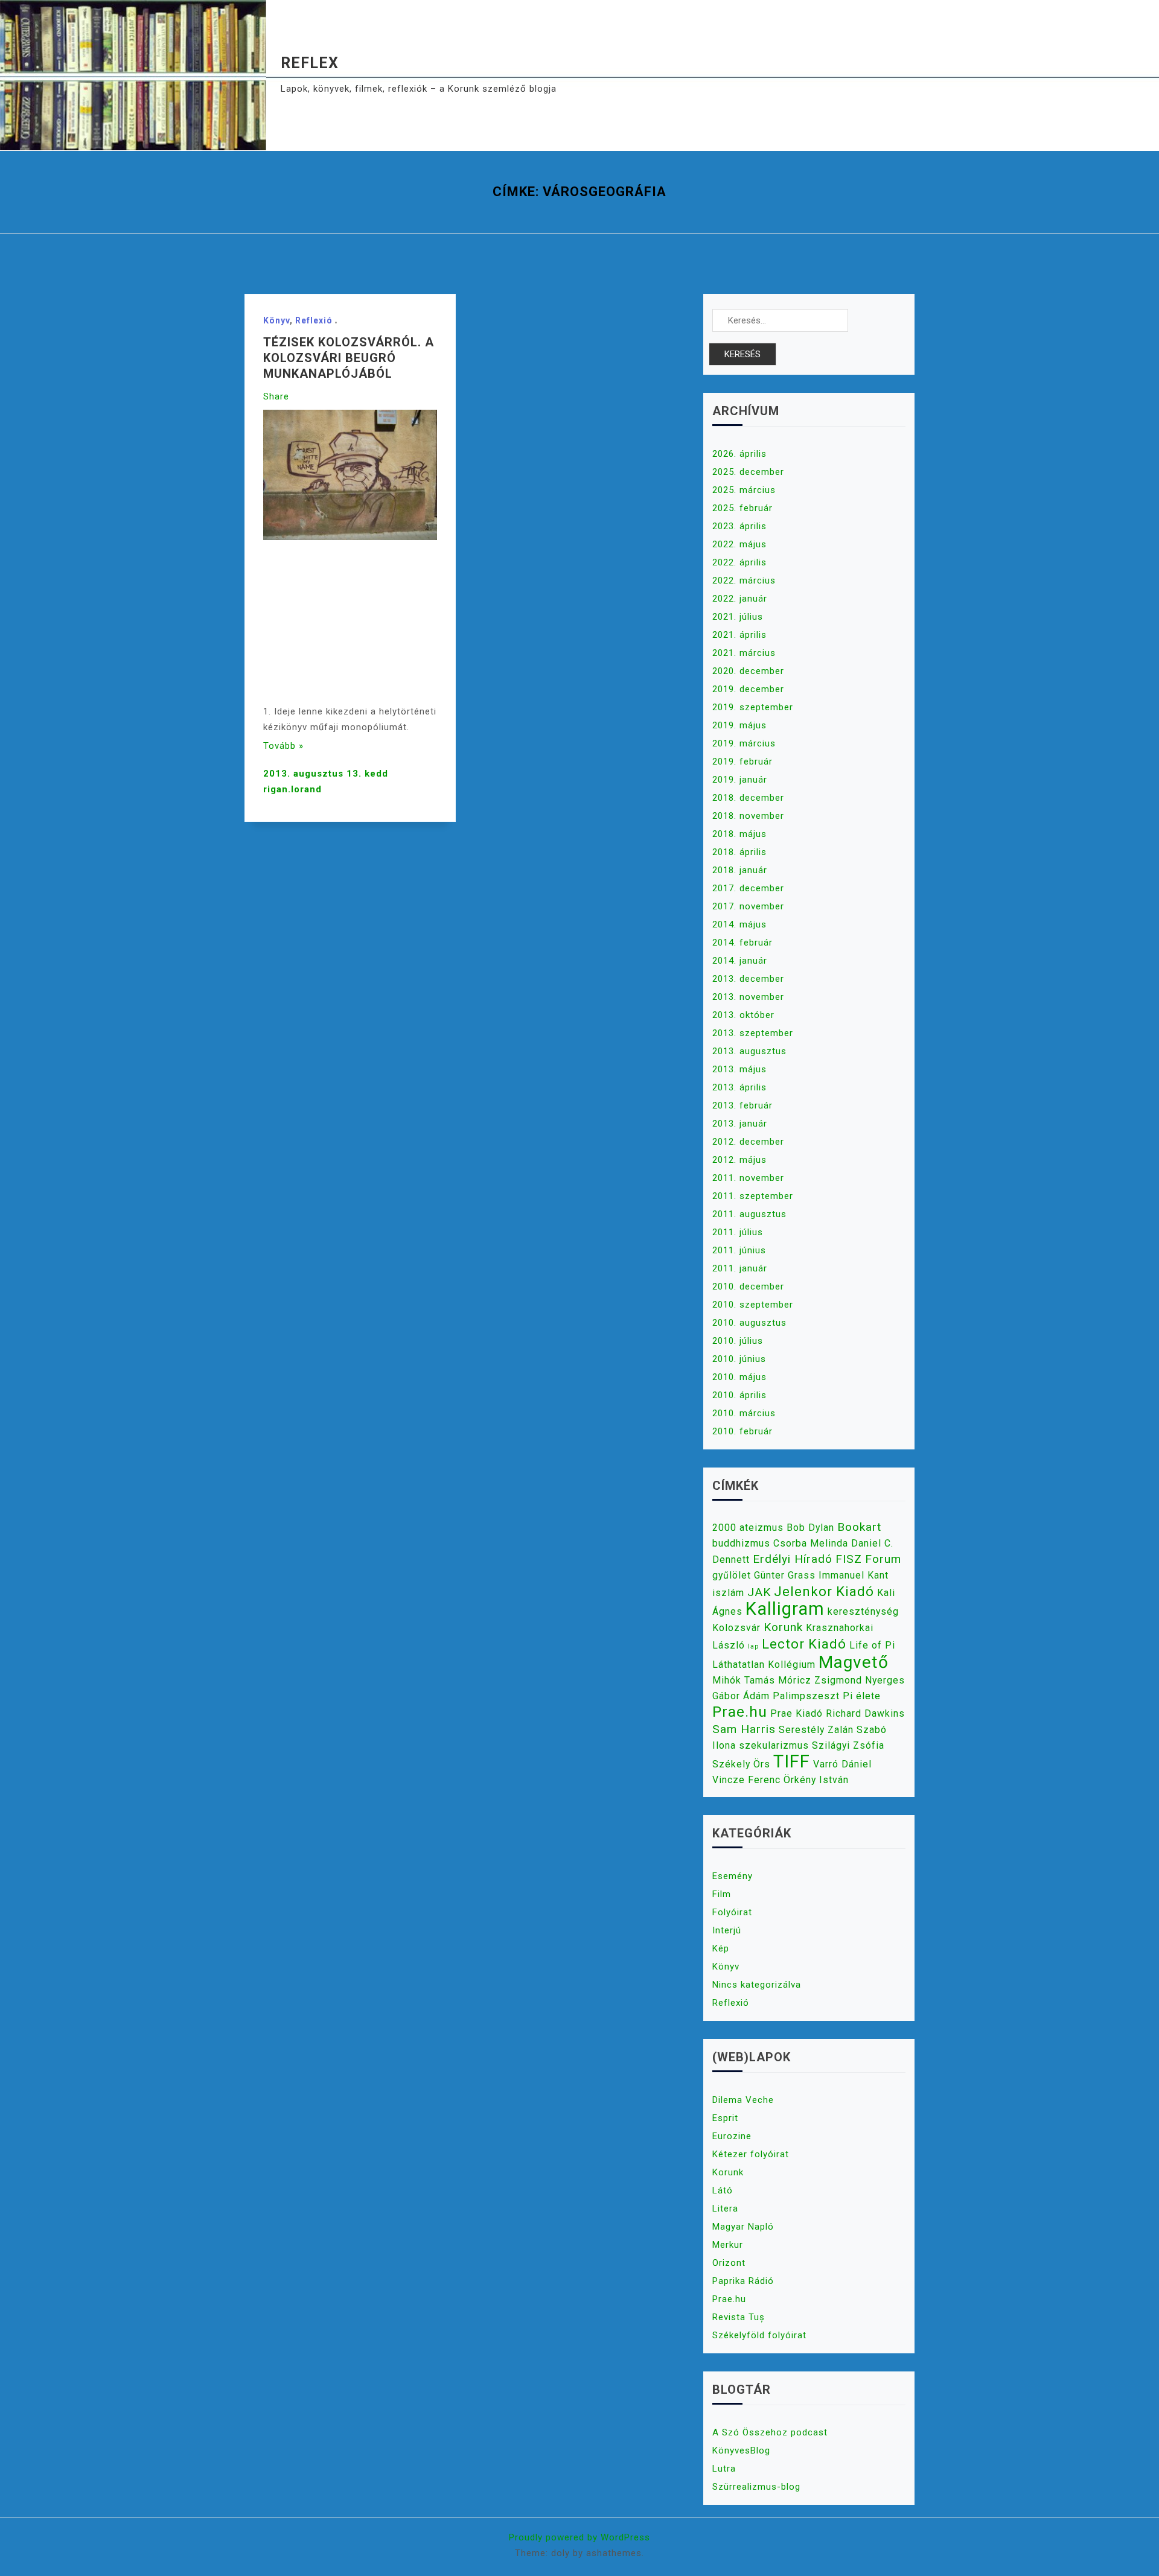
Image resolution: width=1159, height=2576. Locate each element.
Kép (721, 1948)
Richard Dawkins (865, 1713)
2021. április (739, 635)
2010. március (744, 1413)
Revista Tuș (739, 2317)
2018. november (748, 816)
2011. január (740, 1268)
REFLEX (310, 63)
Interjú (727, 1930)
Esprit (725, 2118)
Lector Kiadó (804, 1644)
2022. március (744, 580)
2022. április (739, 562)
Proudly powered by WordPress (579, 2537)
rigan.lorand (292, 789)
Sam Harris (744, 1729)
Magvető (854, 1662)
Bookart (859, 1527)
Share (276, 396)
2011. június (739, 1250)
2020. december (748, 671)
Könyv (276, 320)
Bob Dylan (810, 1528)
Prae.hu (740, 1712)
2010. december (748, 1286)
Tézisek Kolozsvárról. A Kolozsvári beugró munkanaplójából (349, 358)
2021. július (738, 617)
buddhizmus (741, 1543)
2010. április (739, 1395)
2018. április (739, 852)
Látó (723, 2190)
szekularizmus (774, 1745)
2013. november (748, 997)
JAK (759, 1592)
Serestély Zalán (816, 1730)
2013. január (740, 1124)
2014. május (739, 924)
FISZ (849, 1559)
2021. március (744, 653)
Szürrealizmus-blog (756, 2487)
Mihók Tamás (744, 1680)
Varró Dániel (842, 1764)
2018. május (739, 834)
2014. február (742, 943)
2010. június (739, 1359)
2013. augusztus (749, 1051)
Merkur (728, 2245)
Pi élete (862, 1696)
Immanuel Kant (854, 1575)
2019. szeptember (753, 707)
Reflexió (314, 320)
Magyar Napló (743, 2227)
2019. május (739, 725)
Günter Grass (785, 1575)
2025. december (748, 472)
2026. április (739, 454)
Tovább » (283, 746)
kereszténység (863, 1611)
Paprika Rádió (743, 2281)
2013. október (743, 1015)
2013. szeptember (753, 1033)
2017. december (748, 888)
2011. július (738, 1232)
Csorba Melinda (811, 1543)
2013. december (748, 979)
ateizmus (761, 1528)
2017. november (748, 906)
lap (753, 1646)
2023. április (739, 526)
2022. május (739, 544)
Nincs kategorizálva (757, 1985)
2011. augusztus (749, 1214)
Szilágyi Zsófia (848, 1745)
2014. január (740, 961)
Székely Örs (741, 1764)
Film (722, 1894)
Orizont (729, 2263)
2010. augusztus (749, 1323)
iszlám (728, 1593)
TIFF (792, 1761)
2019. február (742, 762)
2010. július (738, 1341)
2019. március (744, 743)
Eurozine (732, 2136)
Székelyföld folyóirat (759, 2335)
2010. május (739, 1377)
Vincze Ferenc (746, 1780)
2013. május (739, 1069)
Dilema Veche (743, 2100)
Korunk (783, 1627)
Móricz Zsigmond (820, 1680)
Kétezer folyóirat (751, 2154)
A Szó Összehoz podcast (770, 2432)
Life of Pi (872, 1645)
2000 (724, 1528)
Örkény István (816, 1780)
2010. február (742, 1431)
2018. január (740, 870)
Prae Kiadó (797, 1713)
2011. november (748, 1178)
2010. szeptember (753, 1305)
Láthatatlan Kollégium (764, 1665)
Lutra (724, 2469)
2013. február (742, 1105)
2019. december (748, 689)
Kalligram (785, 1609)
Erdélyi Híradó (793, 1559)
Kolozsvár (736, 1628)
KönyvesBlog (741, 2450)
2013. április (739, 1087)
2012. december (748, 1142)
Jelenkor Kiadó (824, 1591)
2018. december (748, 798)
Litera (725, 2209)
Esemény (733, 1876)
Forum (883, 1559)
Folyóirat (732, 1912)
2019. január (740, 780)
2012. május (739, 1160)
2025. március (744, 490)
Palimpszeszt (806, 1696)
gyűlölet (732, 1575)
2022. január (740, 599)
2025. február (742, 508)
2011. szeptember (753, 1196)
